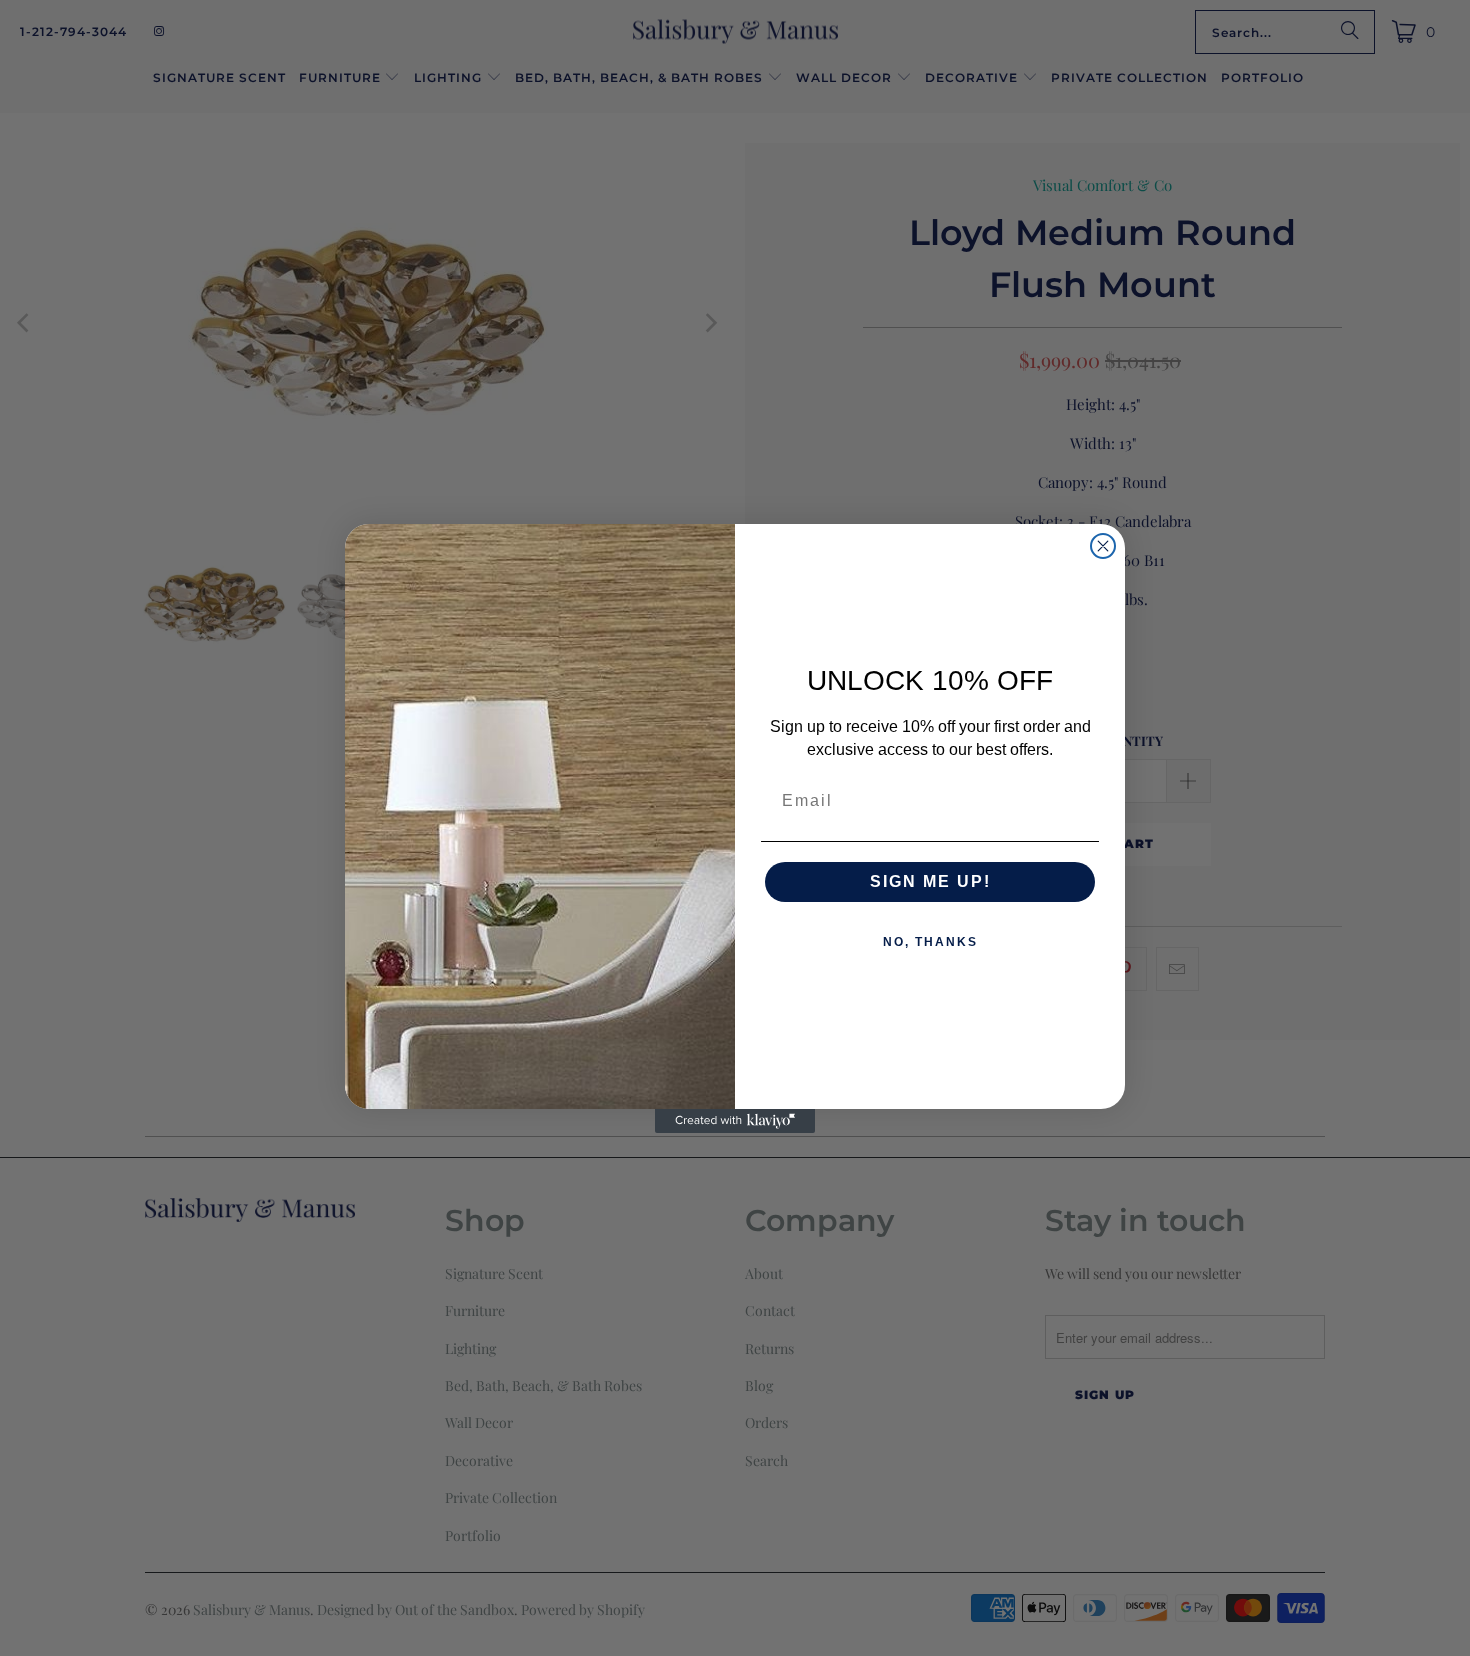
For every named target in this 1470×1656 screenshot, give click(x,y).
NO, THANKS (930, 942)
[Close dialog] (1103, 546)
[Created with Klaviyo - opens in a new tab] (735, 1121)
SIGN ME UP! (930, 881)
